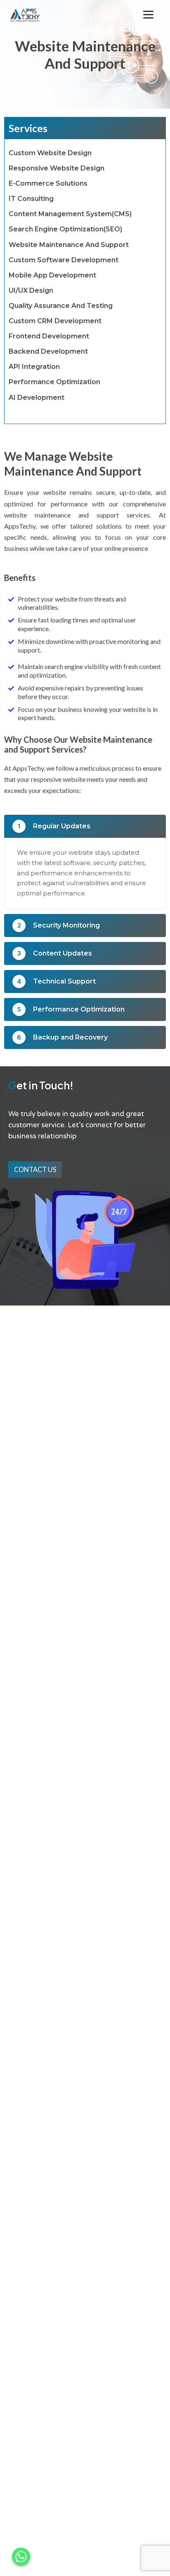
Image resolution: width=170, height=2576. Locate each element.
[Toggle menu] (148, 15)
